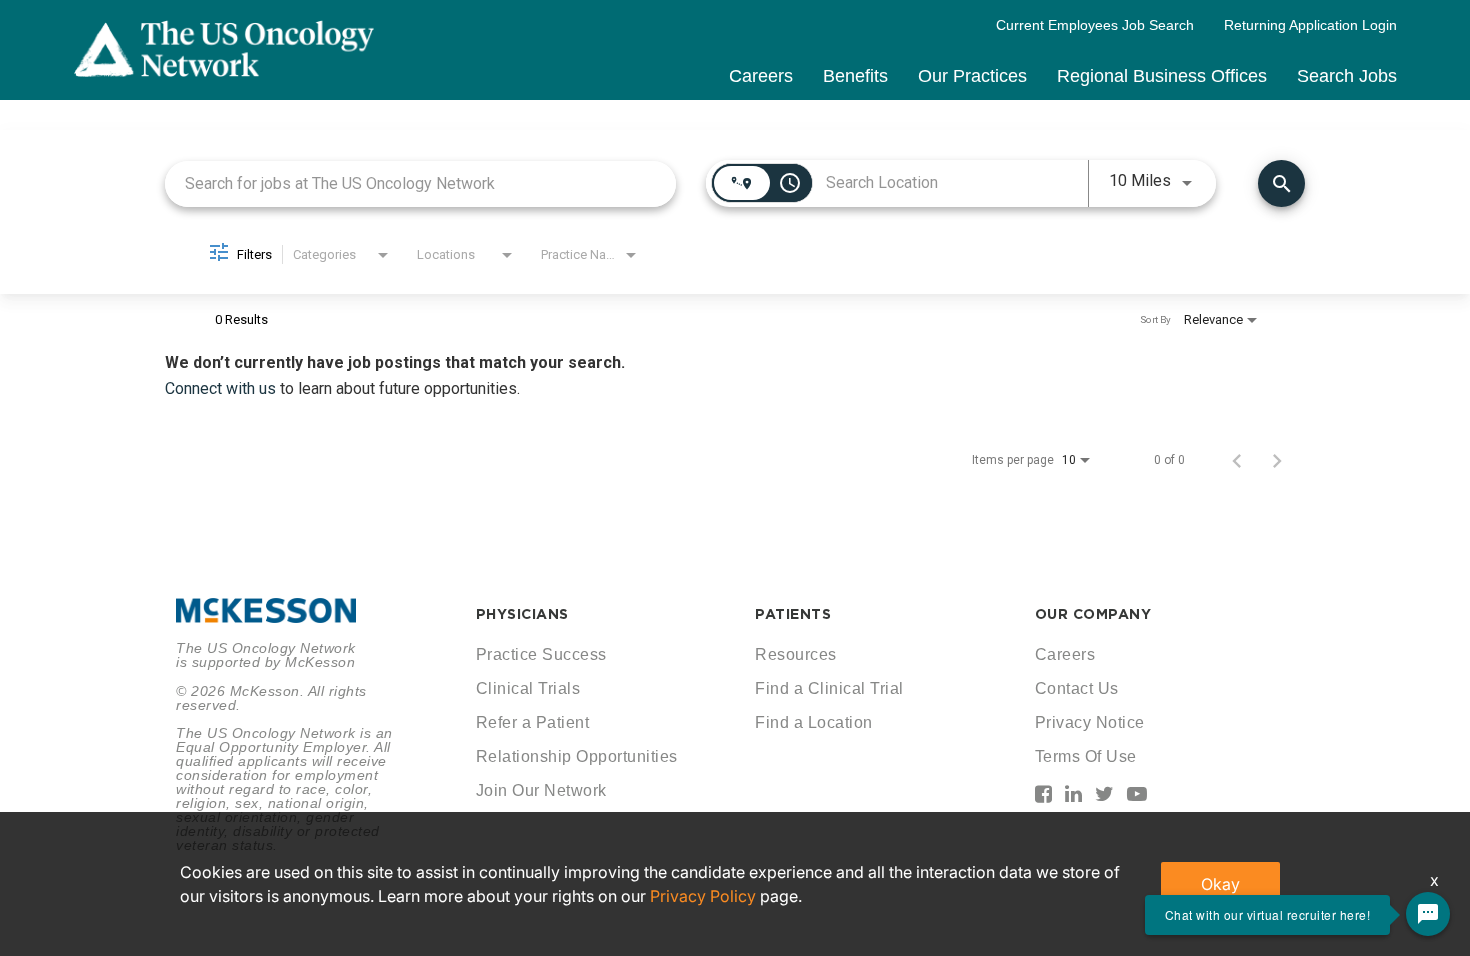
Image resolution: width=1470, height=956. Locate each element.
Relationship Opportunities (577, 756)
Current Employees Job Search (1095, 25)
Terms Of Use (1086, 756)
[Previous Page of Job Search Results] (1237, 460)
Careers (761, 76)
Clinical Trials (528, 688)
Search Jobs (1347, 76)
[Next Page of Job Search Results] (1277, 460)
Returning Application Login (1310, 25)
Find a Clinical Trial (829, 688)
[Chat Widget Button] (1428, 914)
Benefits (855, 76)
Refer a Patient (533, 722)
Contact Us (1077, 688)
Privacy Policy (703, 896)
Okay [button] (1220, 884)
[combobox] (420, 183)
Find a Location (814, 722)
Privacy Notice (1090, 722)
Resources (796, 654)
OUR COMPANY (1093, 614)
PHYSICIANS (522, 614)
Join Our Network (541, 790)
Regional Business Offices (1162, 76)
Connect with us (222, 388)
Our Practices (972, 76)
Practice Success (541, 654)
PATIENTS (793, 614)
